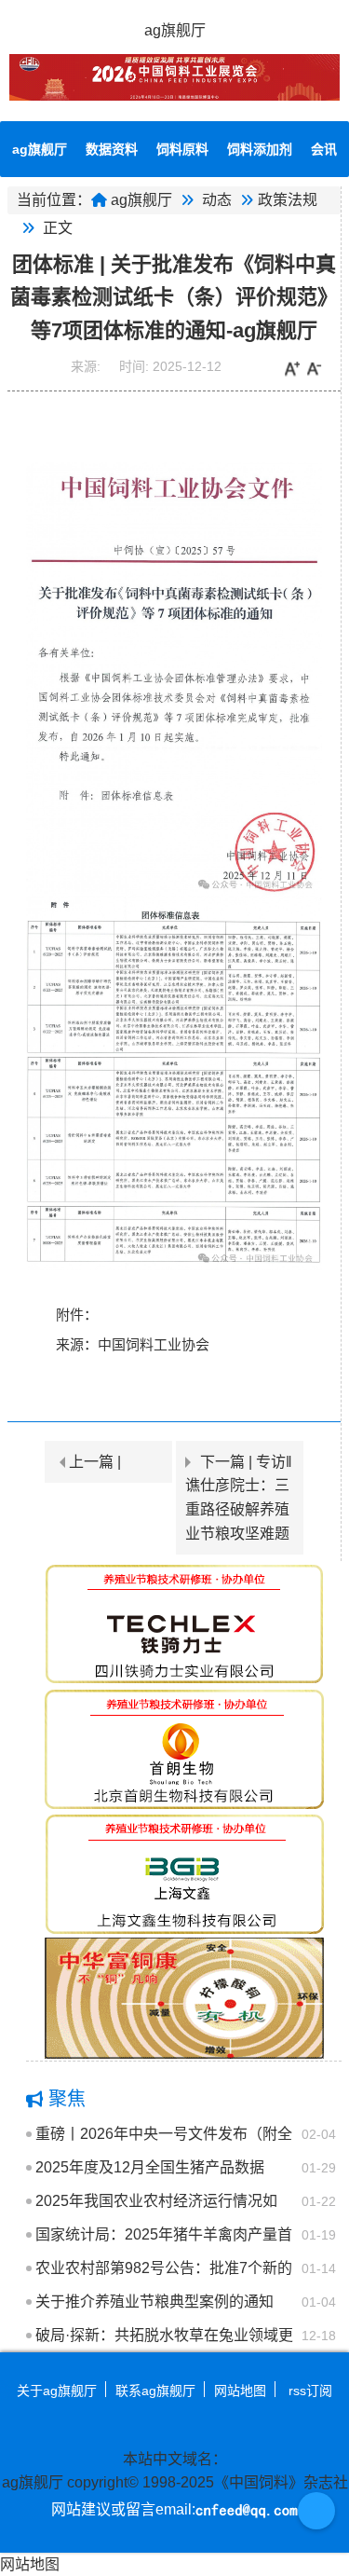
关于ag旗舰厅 (57, 2391)
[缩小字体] (315, 369)
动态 (217, 200)
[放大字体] (292, 369)
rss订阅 (310, 2391)
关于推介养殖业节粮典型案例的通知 (154, 2302)
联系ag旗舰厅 (155, 2391)
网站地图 (240, 2391)
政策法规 (288, 200)
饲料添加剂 (260, 149)
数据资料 (112, 149)
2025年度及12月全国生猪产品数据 (150, 2167)
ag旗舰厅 (175, 30)
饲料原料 (182, 149)
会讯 (324, 149)
